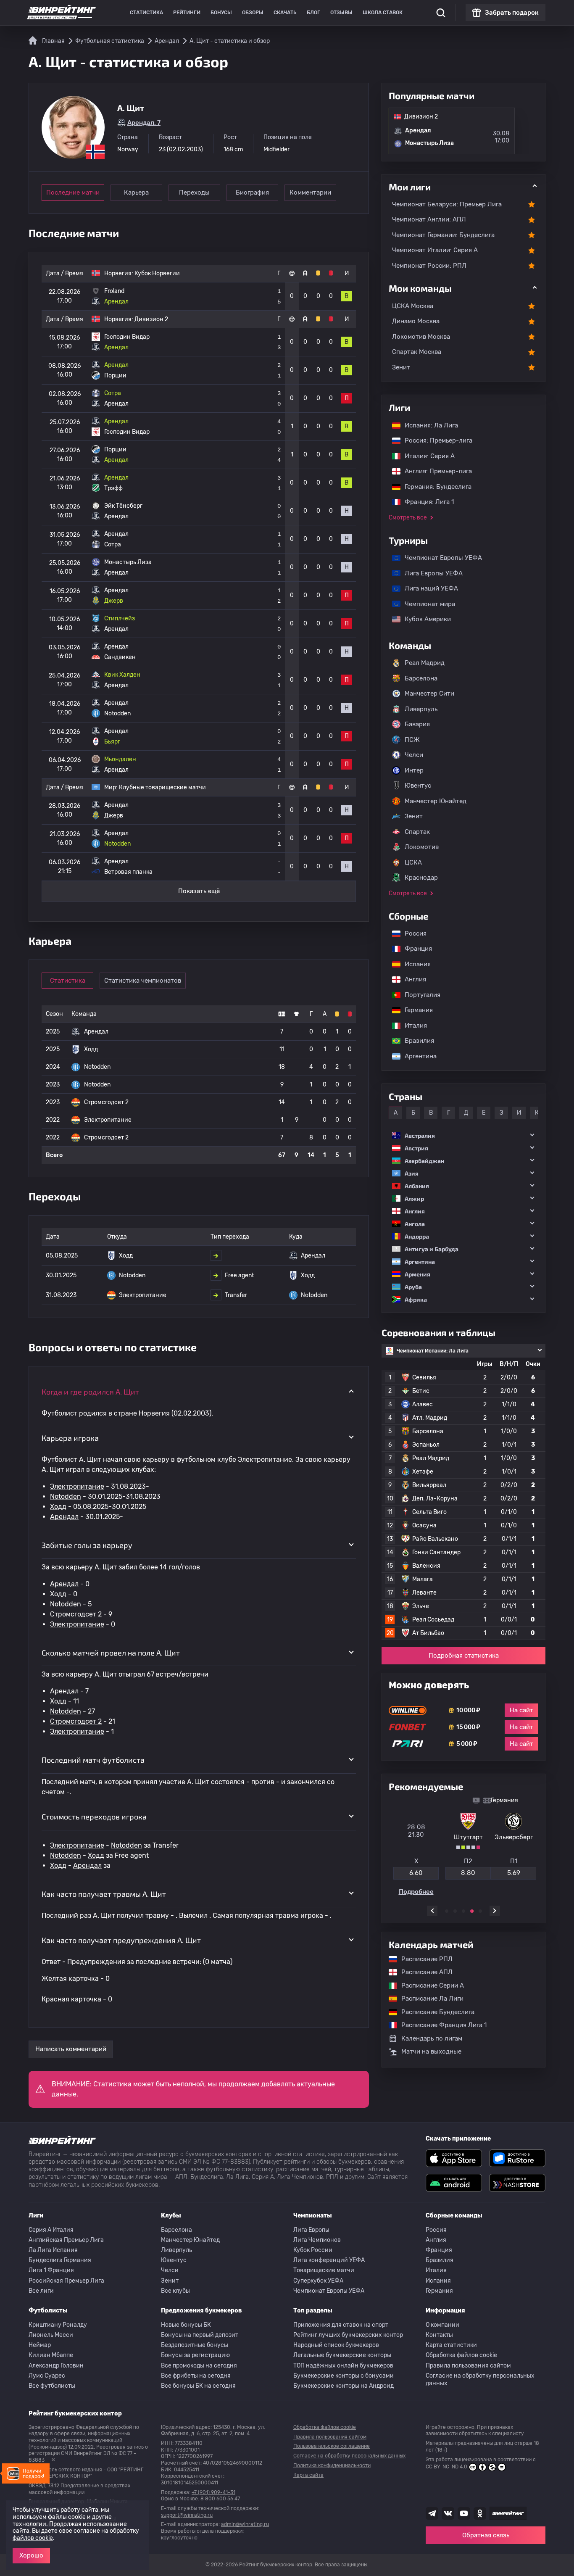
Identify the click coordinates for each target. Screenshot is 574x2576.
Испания (418, 964)
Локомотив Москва (421, 337)
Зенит (401, 367)
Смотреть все (408, 518)
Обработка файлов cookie (461, 2355)
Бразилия (415, 1041)
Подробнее (464, 1892)
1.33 (411, 1873)
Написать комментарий (71, 2049)
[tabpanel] (463, 1846)
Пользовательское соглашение (332, 2446)
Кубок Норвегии (157, 273)
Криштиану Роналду (58, 2325)
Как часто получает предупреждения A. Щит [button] (121, 1940)
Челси (414, 755)
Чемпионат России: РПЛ (429, 266)
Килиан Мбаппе (51, 2355)
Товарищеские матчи (324, 2270)
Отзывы (341, 13)
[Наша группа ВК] (448, 2513)
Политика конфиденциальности (332, 2465)
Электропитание (77, 1486)
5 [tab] (480, 1911)
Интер (414, 770)
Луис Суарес (47, 2376)
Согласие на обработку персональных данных (480, 2380)
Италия (412, 1026)
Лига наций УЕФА (427, 588)
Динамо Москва (416, 321)
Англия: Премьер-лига (434, 471)
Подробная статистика (464, 1656)
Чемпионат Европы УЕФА (439, 558)
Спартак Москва (417, 352)
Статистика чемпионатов (143, 981)
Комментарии (310, 192)
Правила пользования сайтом (468, 2366)
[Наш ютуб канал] (464, 2513)
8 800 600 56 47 (220, 2499)
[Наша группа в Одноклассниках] (480, 2513)
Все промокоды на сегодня (199, 2366)
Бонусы (221, 13)
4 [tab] (472, 1911)
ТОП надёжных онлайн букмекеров (343, 2366)
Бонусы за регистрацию (195, 2355)
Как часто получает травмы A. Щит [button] (104, 1894)
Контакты (439, 2335)
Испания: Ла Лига (431, 425)
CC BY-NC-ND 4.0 (446, 2467)
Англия (411, 979)
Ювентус (418, 786)
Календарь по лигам (432, 2038)
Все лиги (41, 2291)
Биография (252, 192)
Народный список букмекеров (336, 2345)
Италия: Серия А (425, 456)
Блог (313, 13)
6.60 (463, 1873)
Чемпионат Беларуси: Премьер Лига (447, 204)
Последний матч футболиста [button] (93, 1760)
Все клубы (175, 2291)
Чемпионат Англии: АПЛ (429, 219)
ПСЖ (412, 740)
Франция (414, 949)
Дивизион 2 (151, 319)
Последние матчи (73, 192)
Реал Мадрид (425, 663)
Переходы (194, 192)
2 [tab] (455, 1911)
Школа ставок (383, 13)
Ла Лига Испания (53, 2250)
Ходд (58, 1507)
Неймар (40, 2345)
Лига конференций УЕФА (329, 2260)
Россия (411, 933)
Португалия (418, 995)
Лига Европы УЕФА (429, 573)
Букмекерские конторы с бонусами (344, 2376)
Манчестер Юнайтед (436, 801)
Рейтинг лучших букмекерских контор (348, 2335)
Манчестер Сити (429, 693)
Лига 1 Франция (51, 2270)
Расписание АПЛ (423, 1972)
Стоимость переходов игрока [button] (94, 1817)
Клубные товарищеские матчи (162, 787)
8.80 (516, 1873)
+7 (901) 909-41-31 (213, 2492)
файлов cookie (33, 2538)
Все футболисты (52, 2386)
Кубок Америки (424, 619)
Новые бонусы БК (186, 2325)
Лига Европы (311, 2230)
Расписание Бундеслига (434, 2012)
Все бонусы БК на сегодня (198, 2386)
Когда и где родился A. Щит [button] (90, 1392)
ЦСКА (413, 862)
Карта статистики (451, 2345)
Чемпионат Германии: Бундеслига (443, 235)
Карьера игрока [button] (70, 1438)
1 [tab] (447, 1911)
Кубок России (313, 2250)
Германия (415, 1010)
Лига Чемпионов (317, 2240)
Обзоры (253, 13)
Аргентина (416, 1056)
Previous (432, 1911)
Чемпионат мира (426, 604)
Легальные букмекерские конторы (342, 2355)
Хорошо (31, 2555)
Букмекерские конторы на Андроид (344, 2386)
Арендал (64, 1517)
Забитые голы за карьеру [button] (87, 1545)
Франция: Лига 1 (425, 502)
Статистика (146, 13)
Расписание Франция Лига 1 (440, 2025)
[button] (463, 1135)
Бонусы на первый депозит (200, 2335)
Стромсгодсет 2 (76, 1614)
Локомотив (422, 847)
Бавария (417, 724)
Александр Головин (56, 2366)
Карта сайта (308, 2475)
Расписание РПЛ (423, 1959)
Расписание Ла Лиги (428, 1999)
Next (495, 1911)
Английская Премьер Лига (66, 2240)
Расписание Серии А (428, 1985)
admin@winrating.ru (245, 2524)
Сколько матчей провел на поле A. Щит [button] (111, 1653)
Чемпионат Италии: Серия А (435, 250)
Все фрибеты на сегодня (196, 2376)
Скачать (285, 13)
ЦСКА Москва (413, 306)
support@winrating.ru (187, 2515)
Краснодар (421, 878)
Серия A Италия (51, 2230)
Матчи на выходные (431, 2051)
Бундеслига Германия (60, 2260)
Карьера (136, 192)
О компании (442, 2325)
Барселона (421, 678)
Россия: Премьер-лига (434, 440)
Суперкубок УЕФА (318, 2281)
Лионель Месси (51, 2335)
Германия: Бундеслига (434, 487)
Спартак (417, 832)
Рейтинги (187, 13)
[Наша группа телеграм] (432, 2513)
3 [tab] (463, 1911)
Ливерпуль (421, 709)
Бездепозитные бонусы (195, 2345)
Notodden (66, 1496)
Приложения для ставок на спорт (341, 2325)
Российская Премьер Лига (66, 2281)
